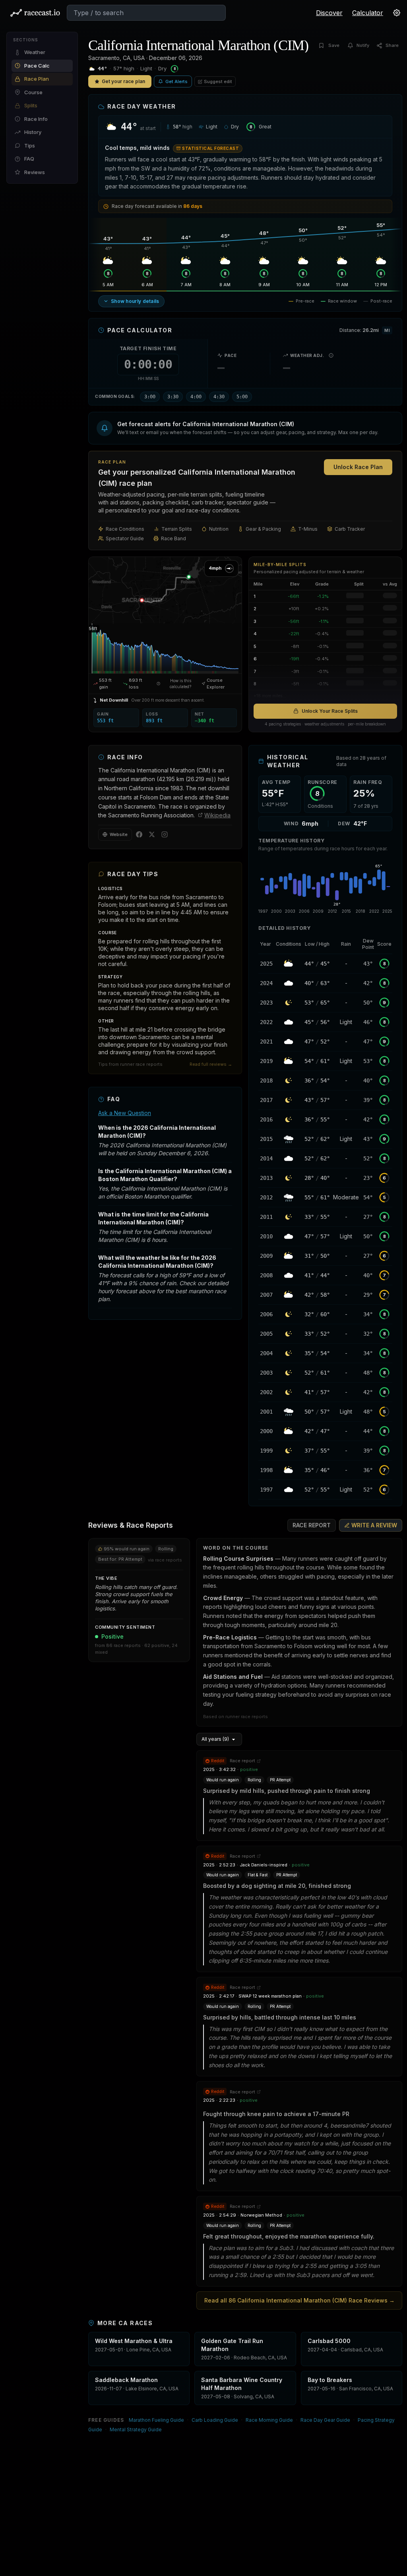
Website (119, 834)
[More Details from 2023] (266, 1003)
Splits (31, 105)
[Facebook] (139, 834)
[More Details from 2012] (266, 1197)
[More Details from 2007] (266, 1295)
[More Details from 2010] (266, 1236)
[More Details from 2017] (266, 1100)
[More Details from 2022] (266, 1022)
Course (33, 92)
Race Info (36, 119)
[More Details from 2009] (266, 1256)
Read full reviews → (211, 1064)
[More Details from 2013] (266, 1178)
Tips (30, 145)
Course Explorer (216, 684)
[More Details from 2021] (266, 1042)
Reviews (35, 172)
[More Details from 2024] (266, 983)
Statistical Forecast (210, 148)
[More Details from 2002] (266, 1392)
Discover (329, 13)
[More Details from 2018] (266, 1080)
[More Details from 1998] (266, 1470)
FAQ (29, 159)
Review (374, 1525)
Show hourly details (135, 301)
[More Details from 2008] (266, 1275)
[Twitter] (152, 834)
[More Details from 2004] (266, 1353)
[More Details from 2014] (266, 1158)
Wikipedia (217, 815)
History (33, 132)
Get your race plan (123, 81)
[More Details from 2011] (266, 1217)
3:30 (173, 397)
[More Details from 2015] (266, 1139)
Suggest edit (218, 81)
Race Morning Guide (269, 2420)
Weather (35, 52)
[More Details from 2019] (266, 1061)
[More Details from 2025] (266, 964)
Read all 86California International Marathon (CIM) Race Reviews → (299, 2300)
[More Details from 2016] (266, 1119)
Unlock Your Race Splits (330, 711)
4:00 (196, 397)
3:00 (150, 397)
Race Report (312, 1525)
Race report (242, 1761)
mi (387, 330)
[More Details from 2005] (266, 1334)
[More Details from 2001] (266, 1412)
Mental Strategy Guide (136, 2430)
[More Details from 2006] (266, 1314)
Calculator (368, 13)
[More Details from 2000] (266, 1431)
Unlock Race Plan (358, 467)
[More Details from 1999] (266, 1451)
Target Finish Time (148, 348)
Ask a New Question (125, 1113)
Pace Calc (37, 66)
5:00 (242, 397)
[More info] (331, 355)
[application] (165, 647)
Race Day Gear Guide (325, 2420)
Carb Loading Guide (215, 2420)
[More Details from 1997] (266, 1490)
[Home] (35, 13)
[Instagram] (165, 834)
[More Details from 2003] (266, 1373)
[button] (245, 428)
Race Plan (37, 79)
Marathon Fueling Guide (156, 2420)
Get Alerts (176, 81)
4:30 (219, 397)
